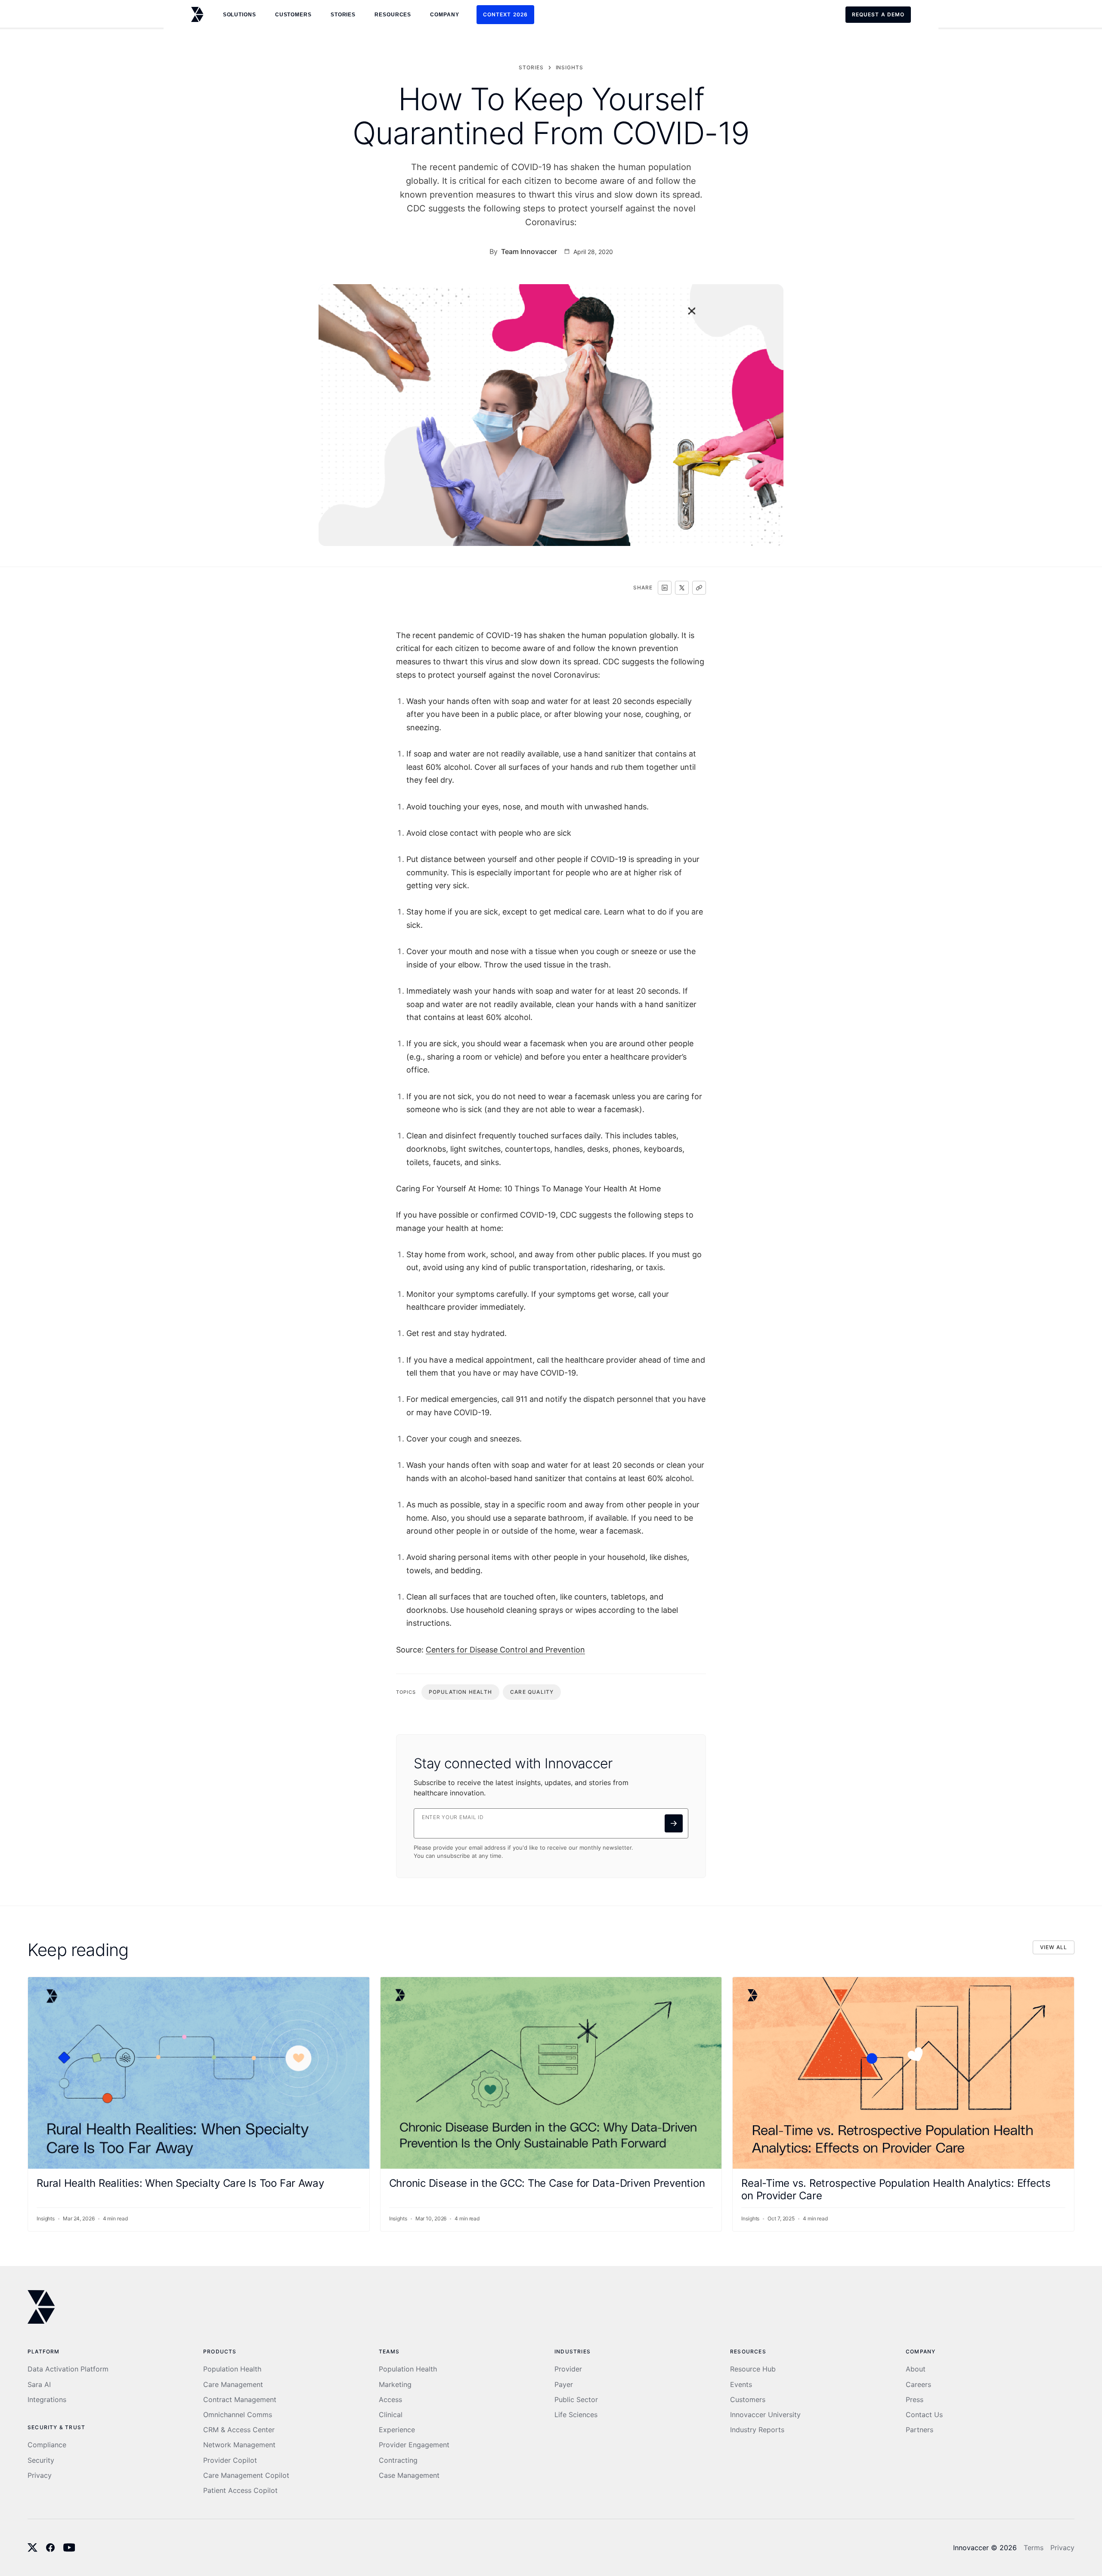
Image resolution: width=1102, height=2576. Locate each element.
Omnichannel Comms (238, 2415)
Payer (564, 2385)
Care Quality (532, 1692)
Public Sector (576, 2400)
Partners (919, 2430)
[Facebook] (50, 2548)
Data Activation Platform (68, 2369)
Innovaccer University (765, 2415)
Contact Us (924, 2415)
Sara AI (39, 2385)
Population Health (460, 1692)
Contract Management (240, 2400)
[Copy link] (699, 588)
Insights (570, 67)
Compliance (47, 2445)
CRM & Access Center (239, 2430)
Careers (918, 2385)
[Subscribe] (674, 1823)
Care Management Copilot (246, 2475)
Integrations (47, 2400)
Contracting (398, 2460)
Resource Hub (753, 2369)
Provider (568, 2369)
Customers (748, 2400)
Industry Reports (757, 2430)
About (916, 2369)
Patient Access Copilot (240, 2491)
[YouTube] (69, 2548)
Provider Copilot (230, 2460)
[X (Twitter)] (33, 2548)
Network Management (239, 2445)
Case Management (409, 2475)
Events (741, 2385)
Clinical (391, 2415)
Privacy (40, 2475)
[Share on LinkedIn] (665, 588)
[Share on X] (682, 588)
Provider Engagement (414, 2445)
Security (41, 2460)
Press (915, 2400)
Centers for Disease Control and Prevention (505, 1650)
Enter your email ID (453, 1817)
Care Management (233, 2385)
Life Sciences (576, 2415)
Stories (343, 15)
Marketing (395, 2385)
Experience (397, 2430)
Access (390, 2400)
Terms (1034, 2548)
